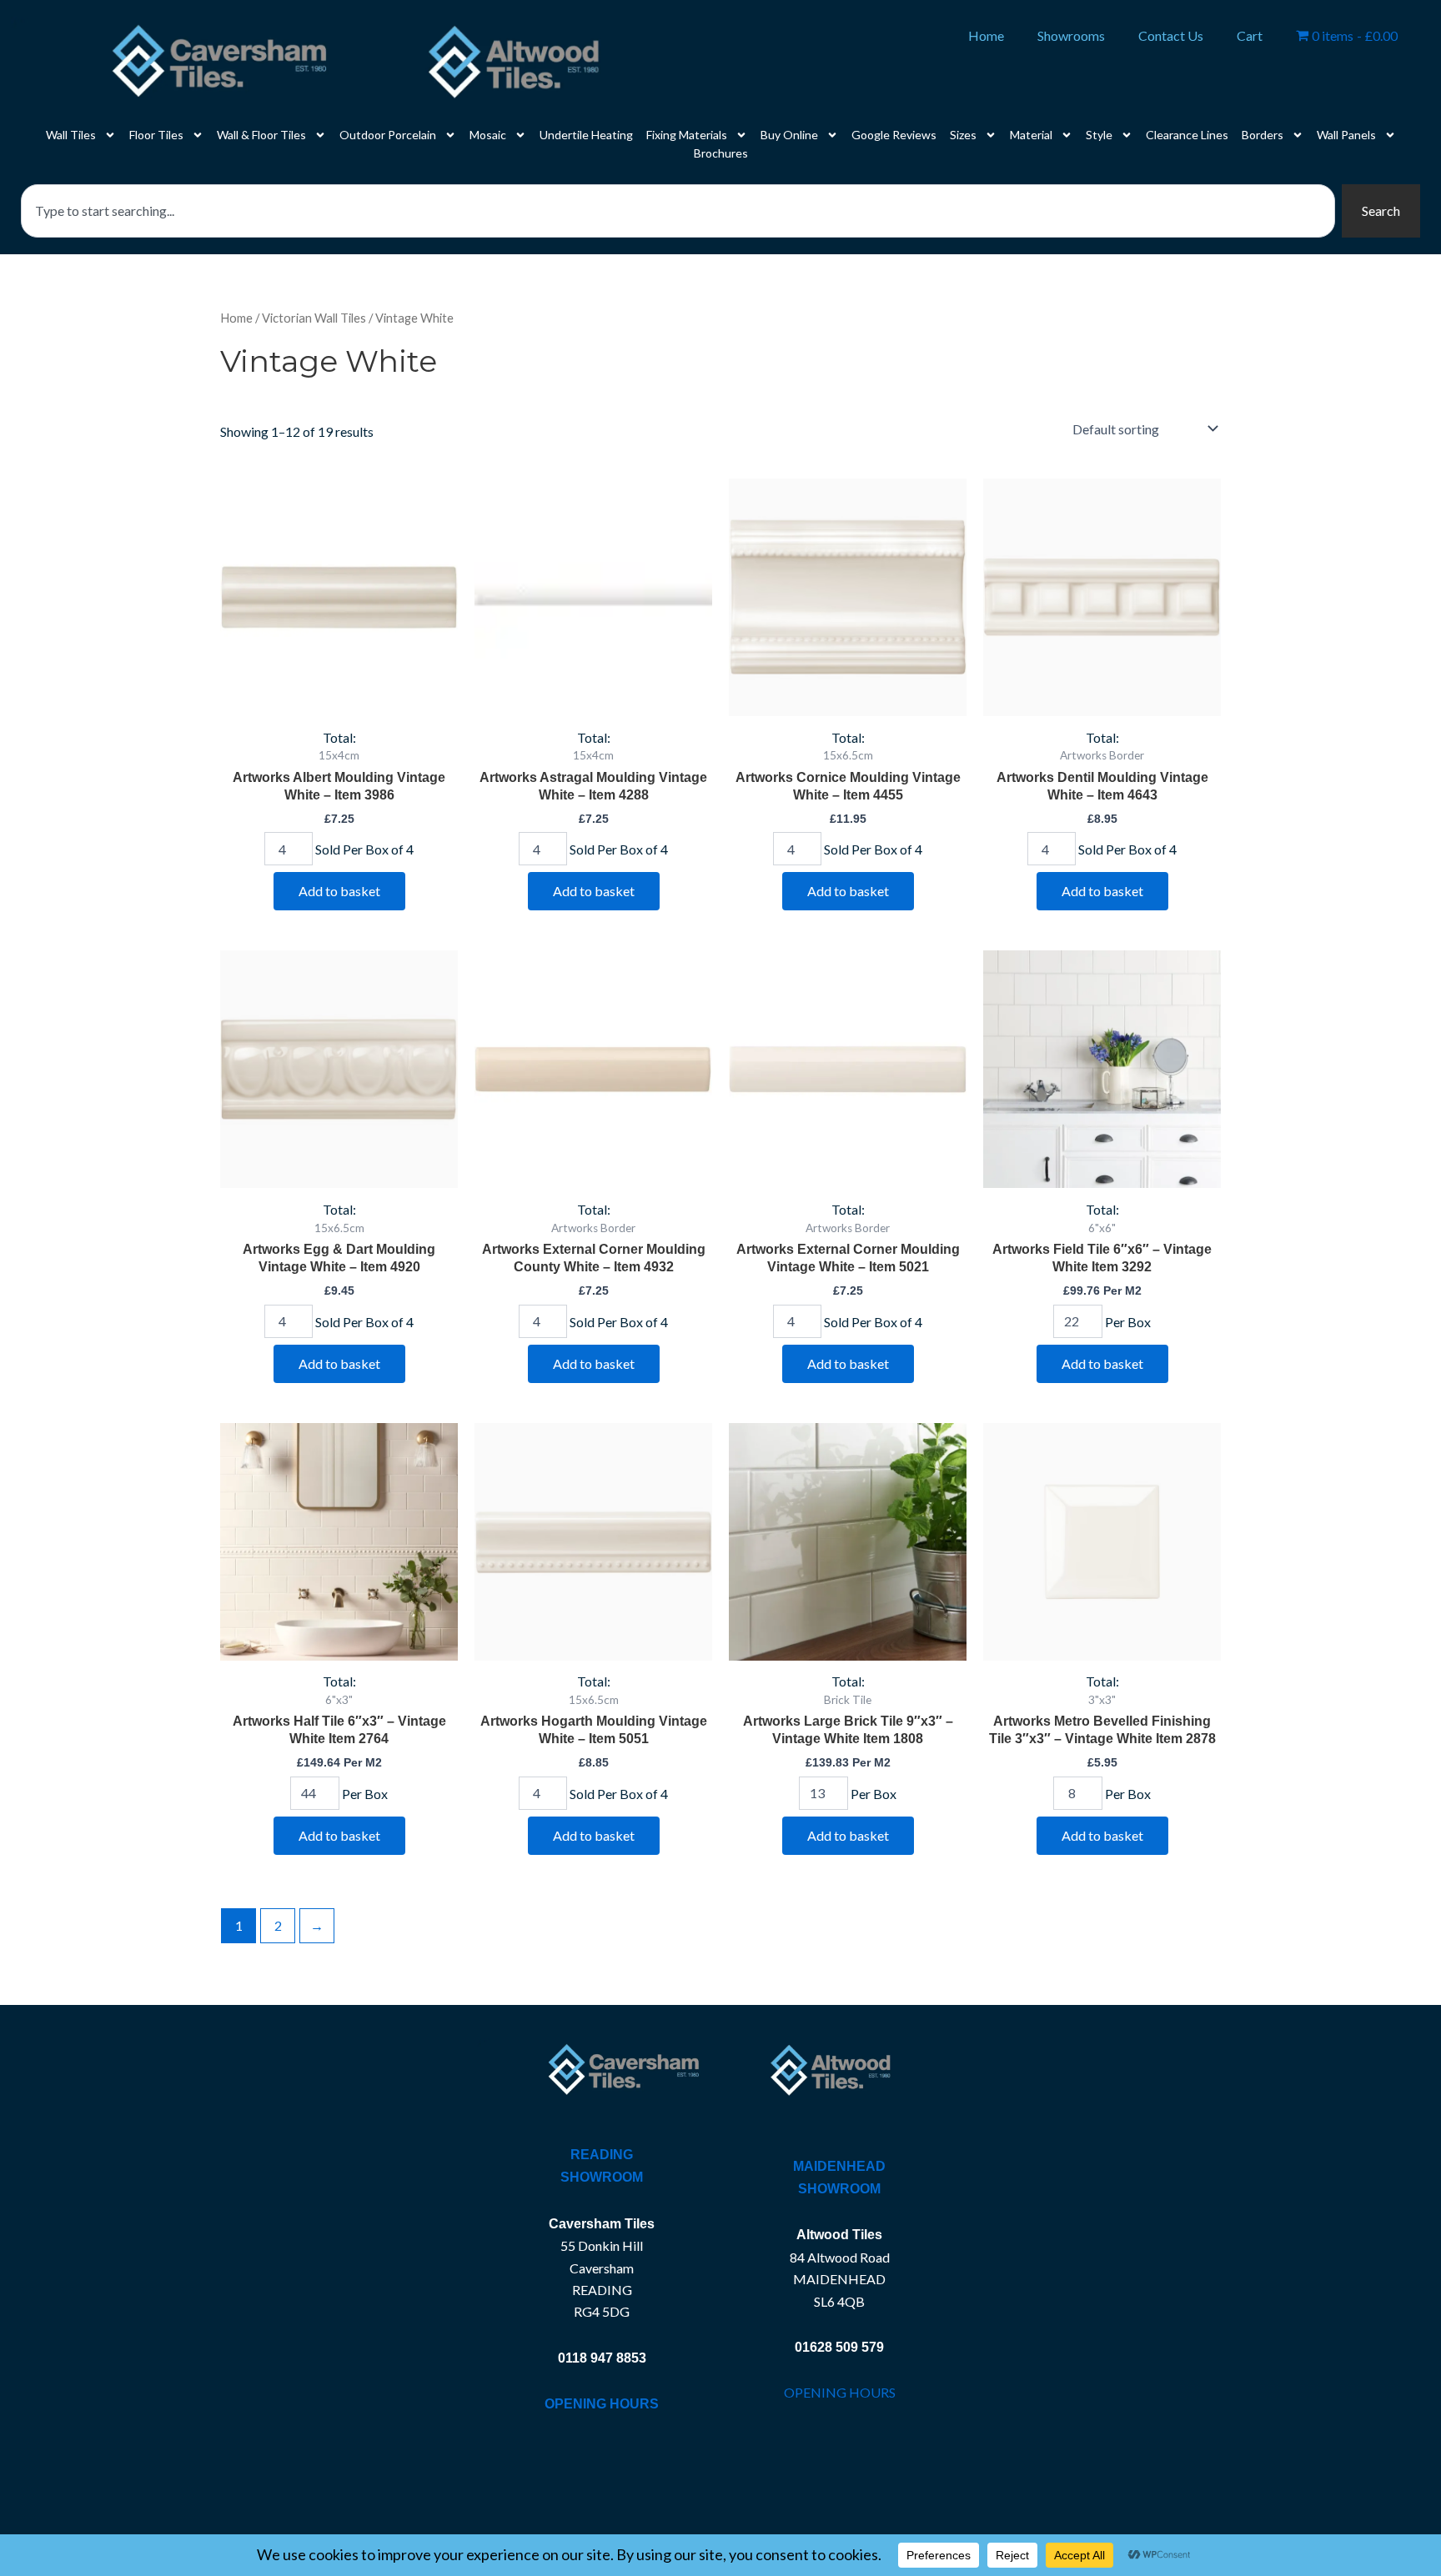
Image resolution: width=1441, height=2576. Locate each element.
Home (986, 35)
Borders (1263, 135)
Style (1099, 135)
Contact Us (1171, 35)
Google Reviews (894, 135)
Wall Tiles (71, 135)
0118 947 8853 (602, 2358)
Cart (1250, 35)
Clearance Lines (1187, 135)
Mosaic (488, 135)
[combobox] (678, 211)
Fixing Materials (687, 135)
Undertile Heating (586, 135)
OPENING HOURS (840, 2392)
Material (1031, 135)
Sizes (963, 135)
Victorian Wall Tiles (314, 318)
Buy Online (789, 135)
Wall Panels (1346, 135)
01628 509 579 (839, 2347)
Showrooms (1071, 35)
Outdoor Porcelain (388, 135)
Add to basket (339, 891)
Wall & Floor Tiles (261, 135)
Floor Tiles (156, 135)
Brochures (721, 153)
